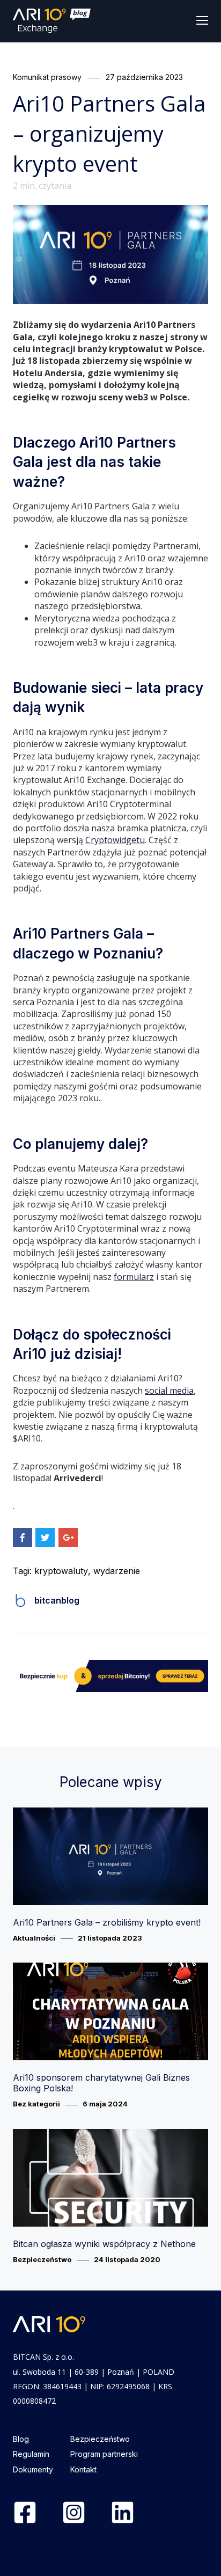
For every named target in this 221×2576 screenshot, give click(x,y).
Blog (21, 2439)
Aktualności (34, 1938)
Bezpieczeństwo (42, 2259)
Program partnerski (104, 2454)
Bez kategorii (36, 2104)
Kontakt (83, 2469)
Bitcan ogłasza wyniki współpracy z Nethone (104, 2244)
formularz (134, 1277)
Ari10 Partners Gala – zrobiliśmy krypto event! (107, 1922)
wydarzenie (117, 1571)
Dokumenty (33, 2469)
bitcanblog (57, 1600)
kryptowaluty (61, 1571)
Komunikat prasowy (47, 77)
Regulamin (31, 2454)
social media (169, 1391)
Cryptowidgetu (115, 840)
